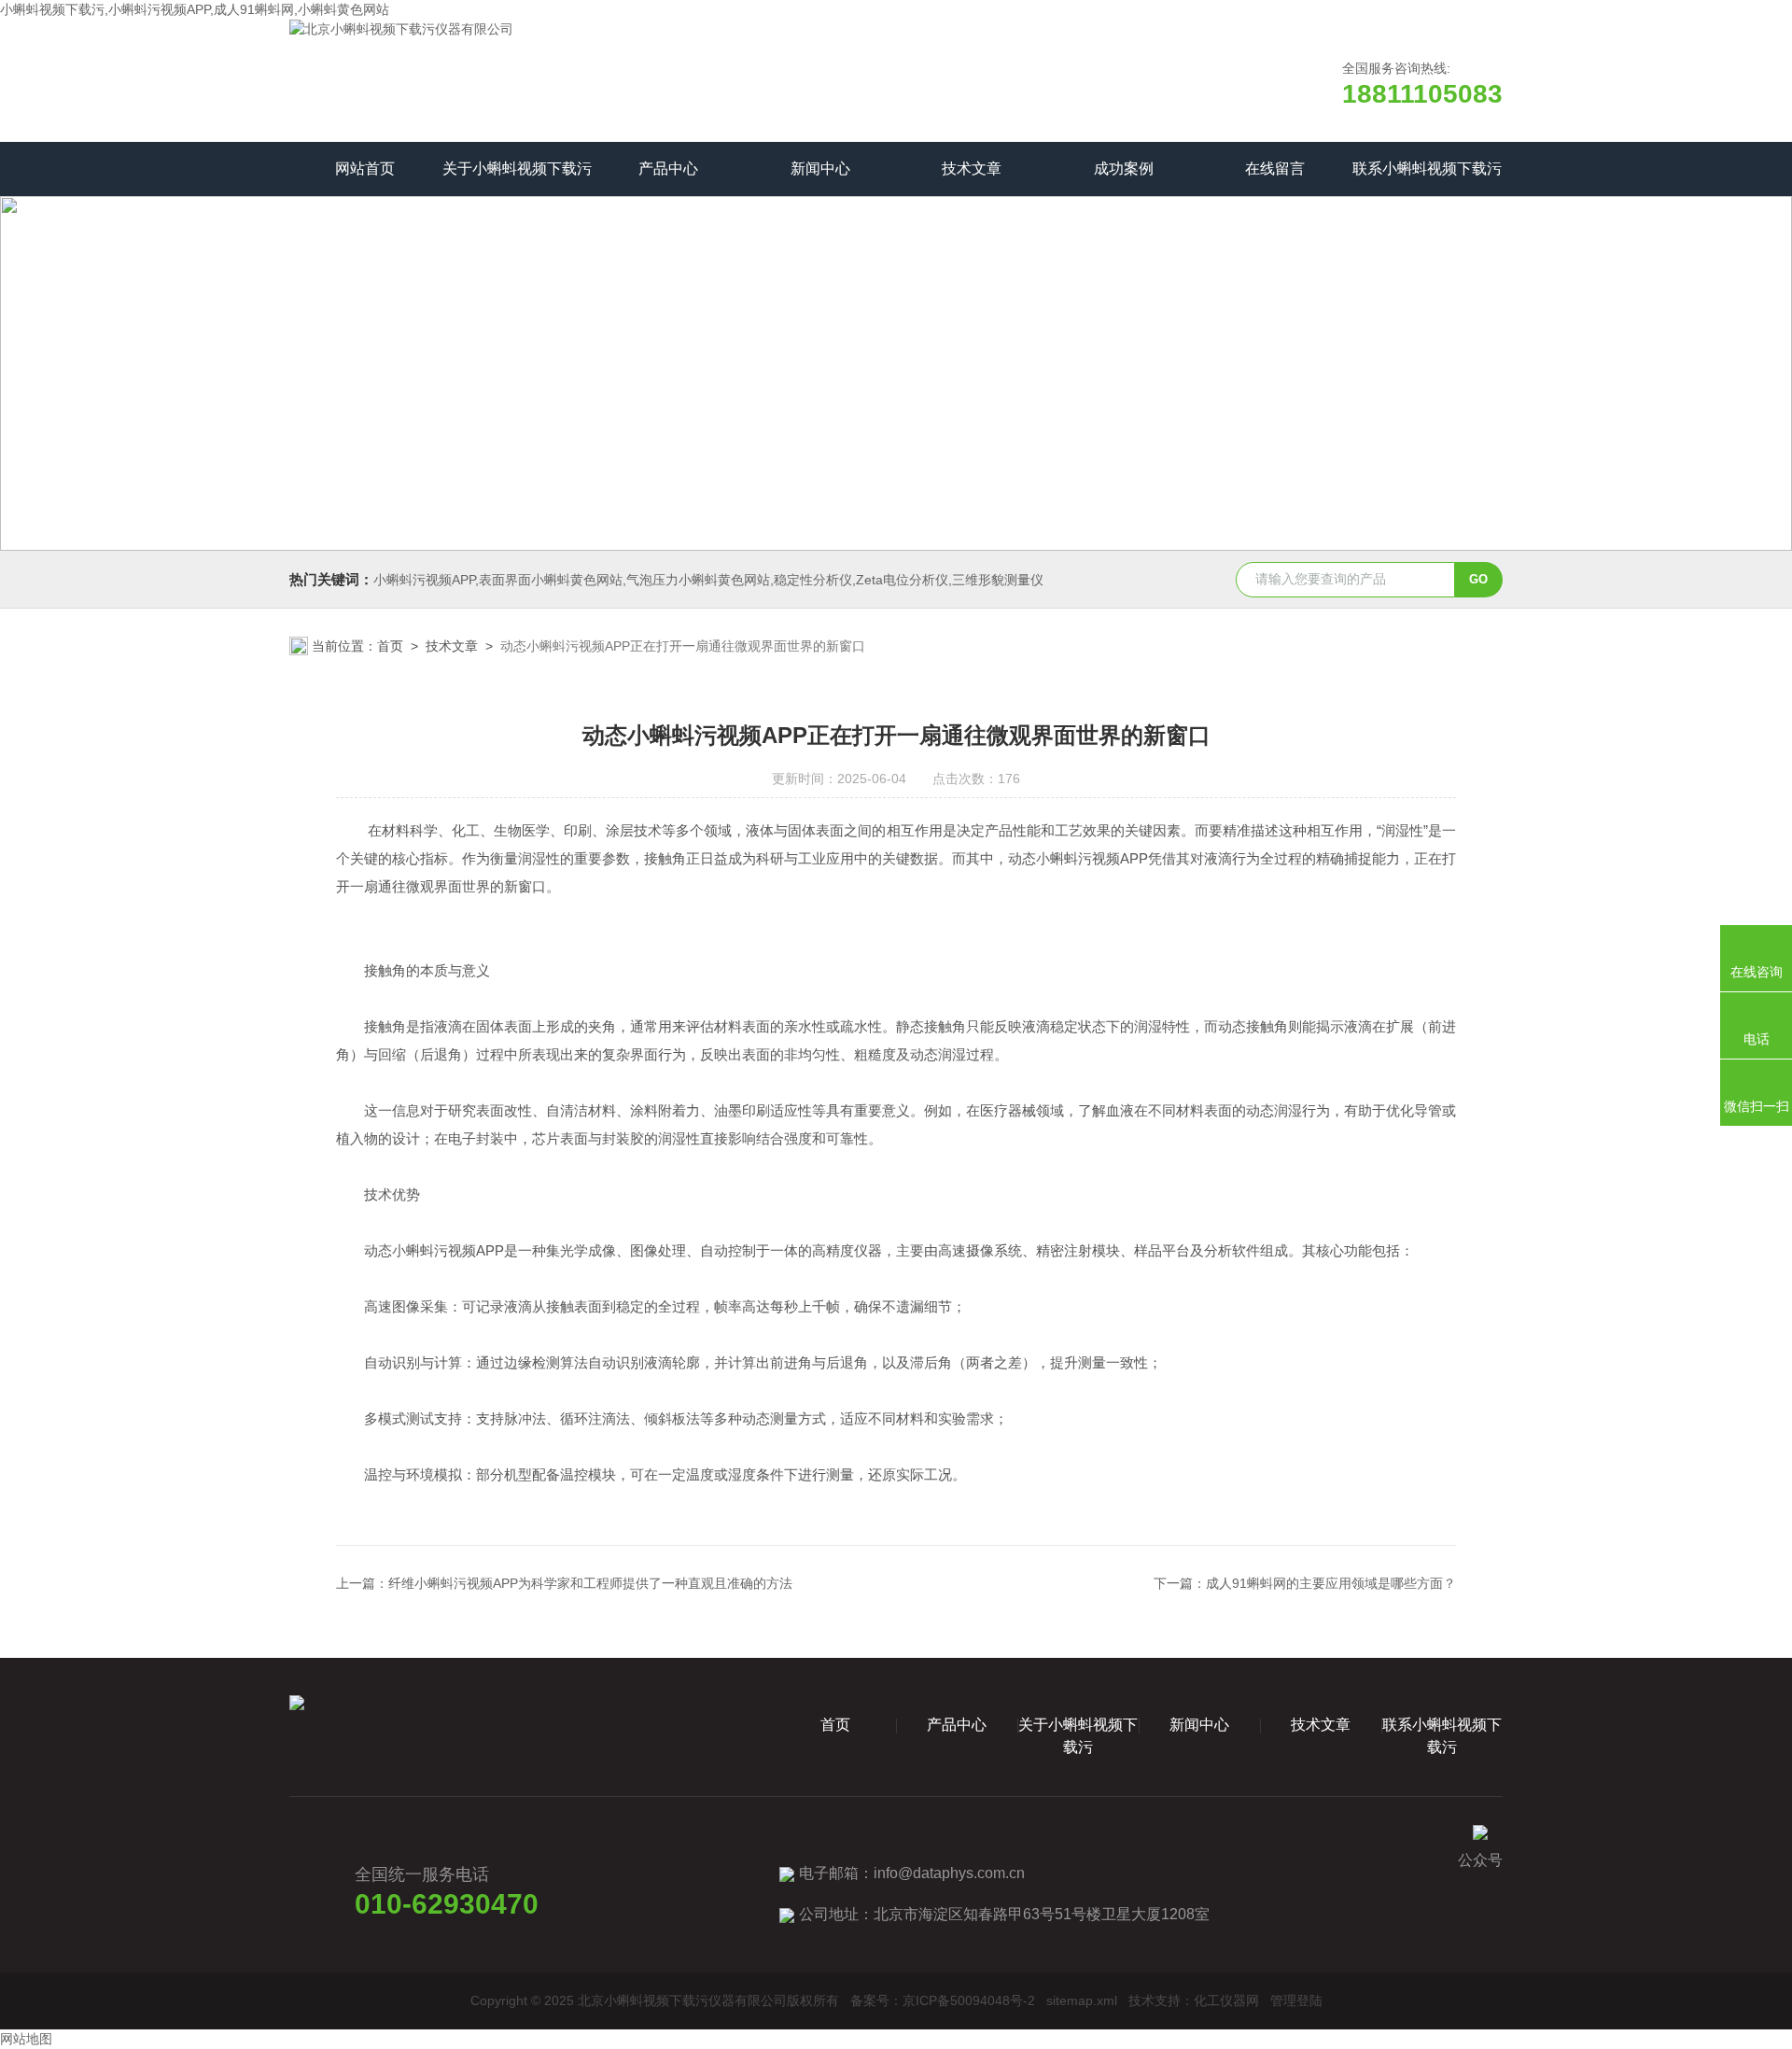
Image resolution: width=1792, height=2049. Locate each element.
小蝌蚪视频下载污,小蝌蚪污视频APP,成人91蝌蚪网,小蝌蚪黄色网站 (195, 9)
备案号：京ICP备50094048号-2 (943, 2000)
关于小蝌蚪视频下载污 (517, 168)
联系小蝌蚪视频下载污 (1427, 168)
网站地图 (26, 2039)
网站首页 (365, 168)
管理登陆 (1296, 2000)
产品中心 (668, 168)
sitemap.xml (1082, 2000)
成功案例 (1124, 168)
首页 (390, 646)
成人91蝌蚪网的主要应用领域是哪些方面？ (1331, 1583)
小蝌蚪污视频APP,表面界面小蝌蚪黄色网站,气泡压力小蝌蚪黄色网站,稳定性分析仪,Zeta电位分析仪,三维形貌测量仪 (708, 580)
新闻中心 (820, 168)
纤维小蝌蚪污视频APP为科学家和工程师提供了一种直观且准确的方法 (590, 1583)
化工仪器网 (1226, 2000)
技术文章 (972, 168)
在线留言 (1275, 168)
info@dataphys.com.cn (949, 1873)
